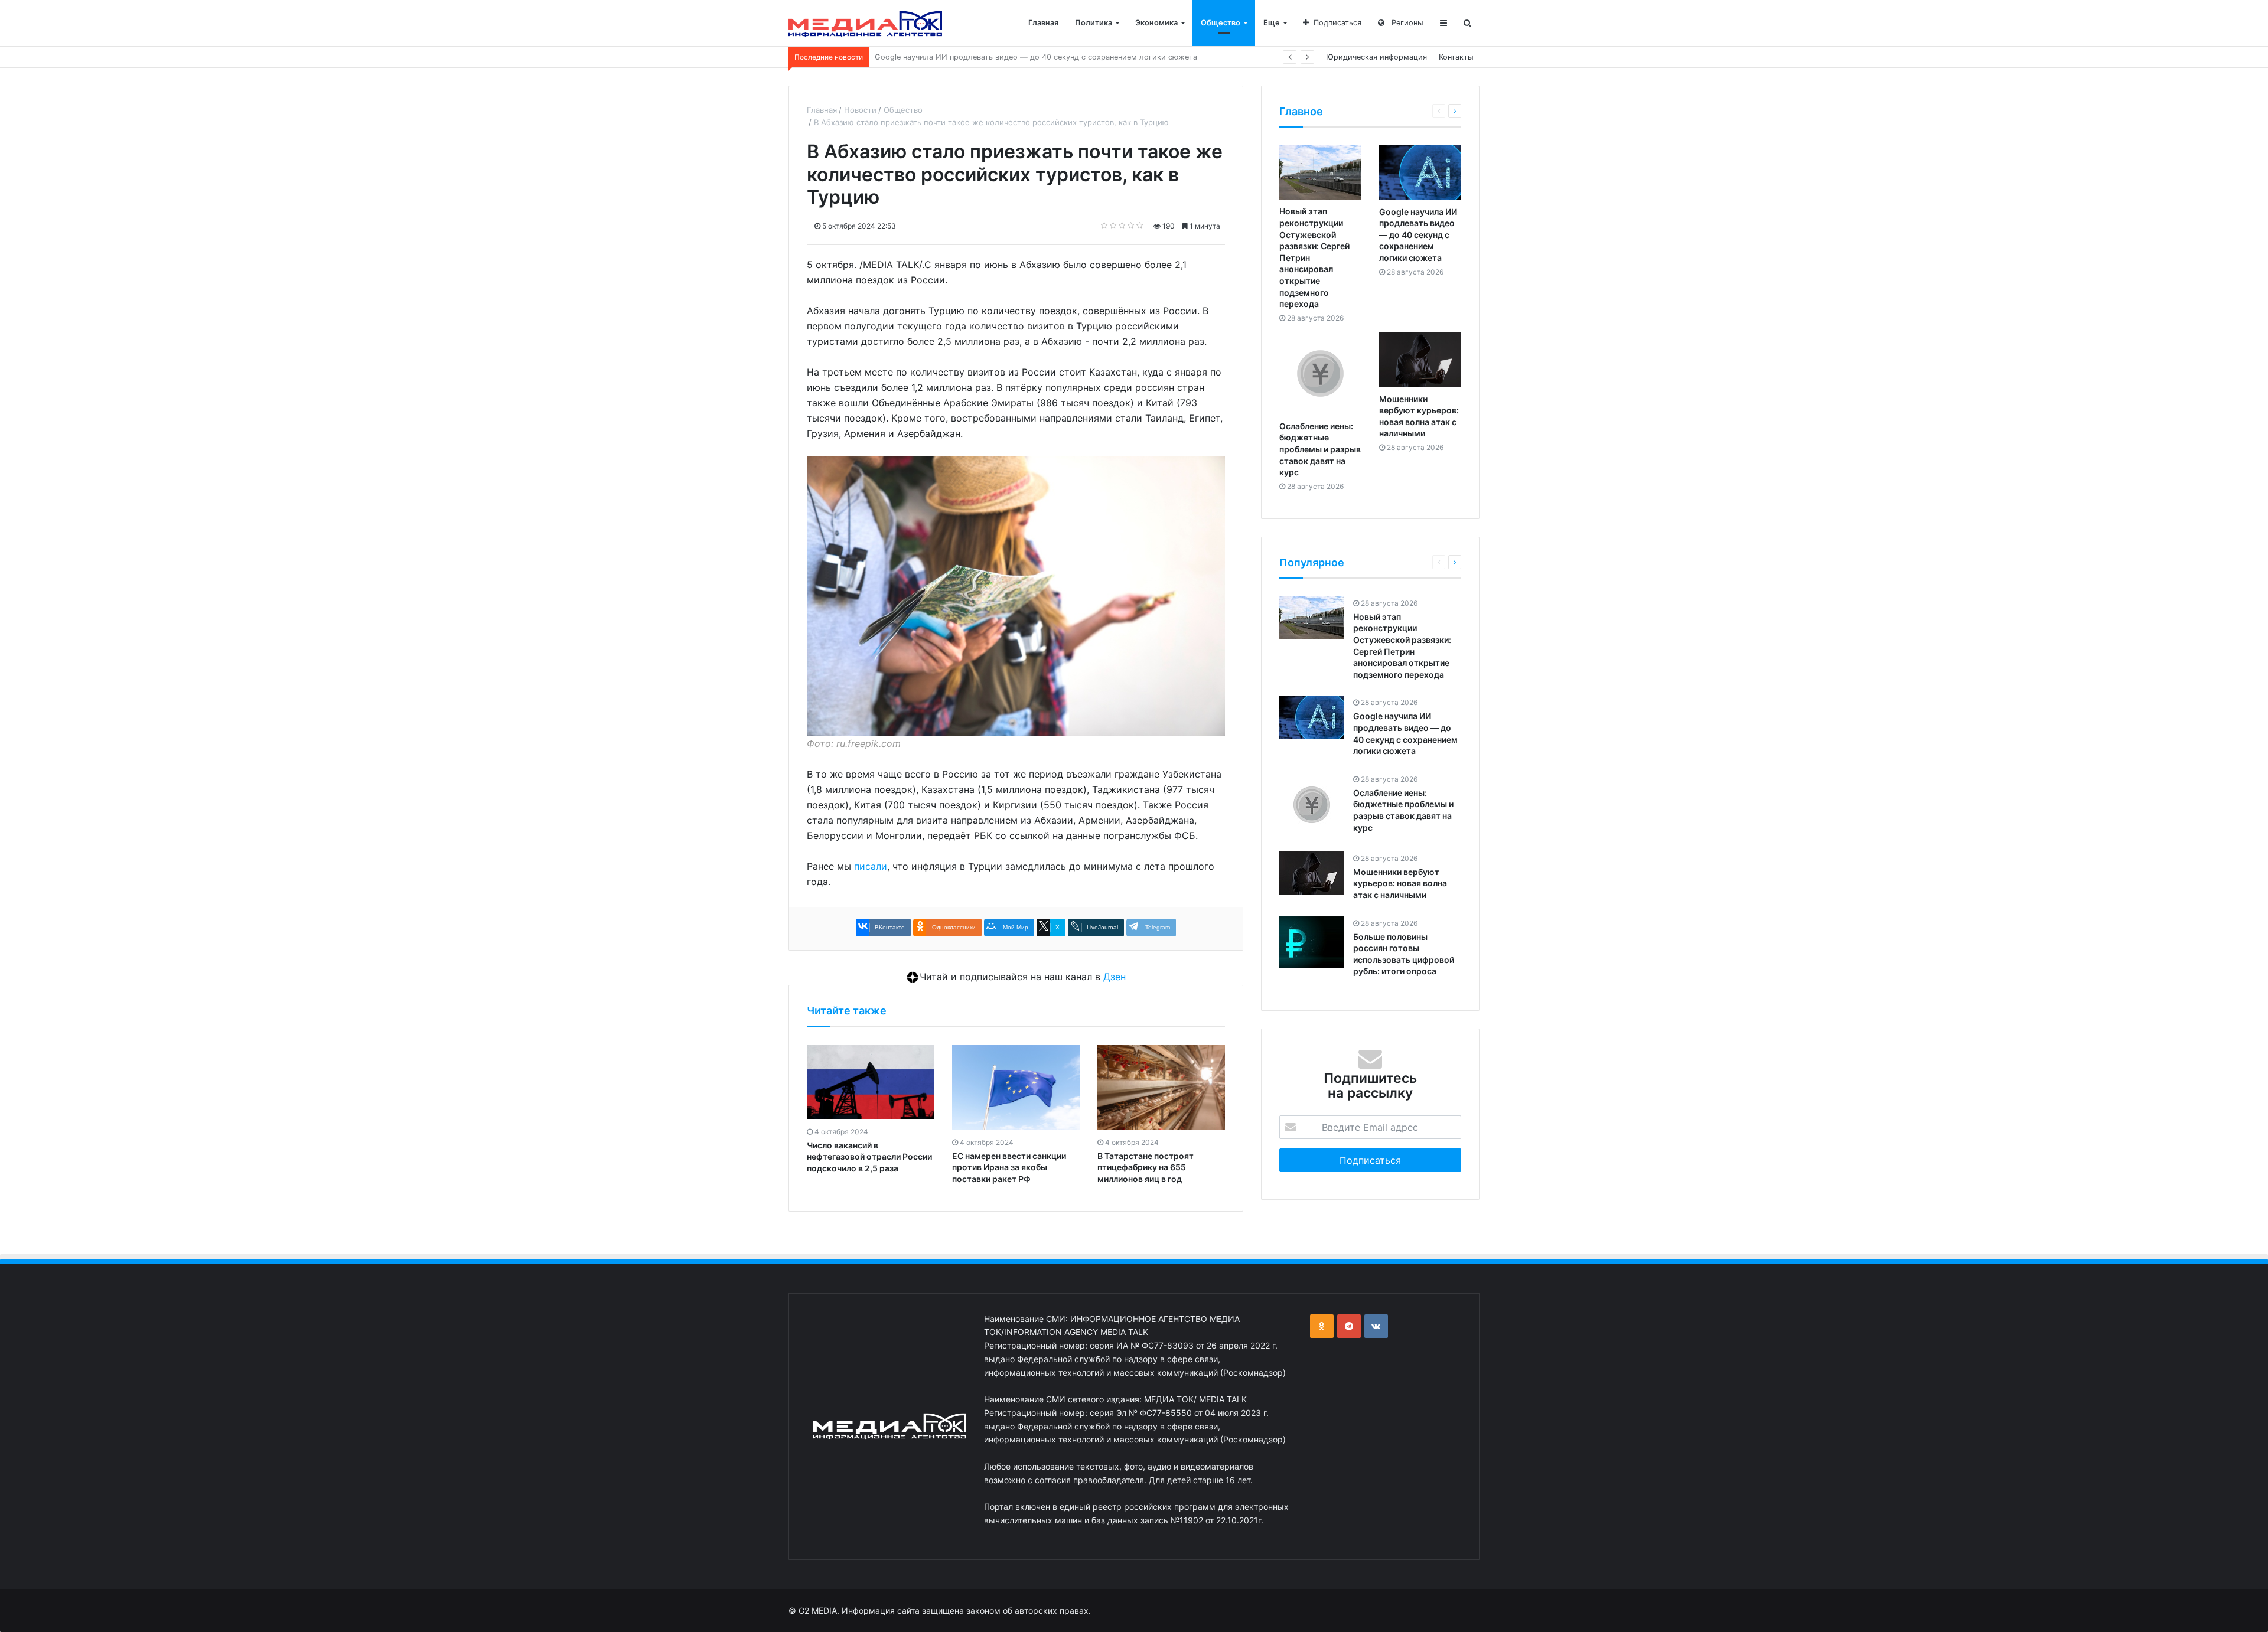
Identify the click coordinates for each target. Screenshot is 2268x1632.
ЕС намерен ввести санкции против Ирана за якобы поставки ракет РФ (1009, 1167)
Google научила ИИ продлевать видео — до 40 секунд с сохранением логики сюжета (1418, 235)
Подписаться (1337, 23)
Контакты (1456, 57)
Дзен (1115, 977)
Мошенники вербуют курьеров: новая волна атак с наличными (1400, 883)
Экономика (1156, 23)
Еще (1272, 23)
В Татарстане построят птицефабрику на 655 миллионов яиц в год (1146, 1167)
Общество (1221, 23)
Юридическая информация (1376, 57)
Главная (1043, 23)
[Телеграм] (1349, 1326)
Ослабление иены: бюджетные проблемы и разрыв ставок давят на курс (1012, 57)
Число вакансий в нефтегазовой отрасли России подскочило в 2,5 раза (869, 1157)
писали (871, 866)
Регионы (1406, 23)
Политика (1094, 23)
